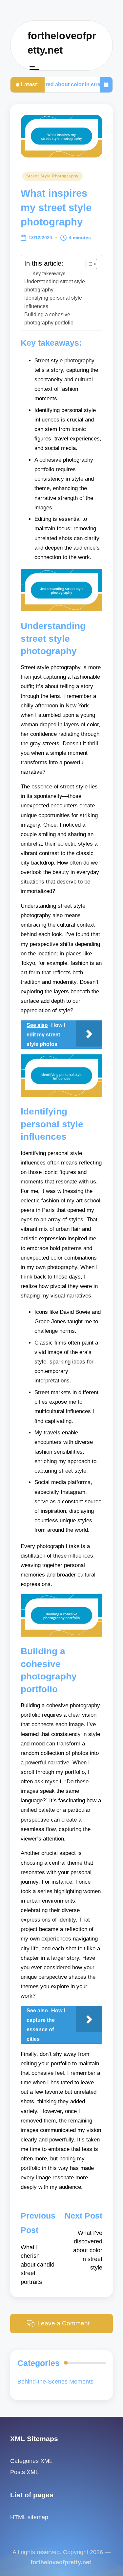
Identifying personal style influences (53, 302)
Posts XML (24, 2472)
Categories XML (31, 2461)
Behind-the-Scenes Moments (55, 2382)
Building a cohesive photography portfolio (49, 319)
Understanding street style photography (55, 286)
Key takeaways (49, 273)
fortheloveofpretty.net (62, 43)
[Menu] (34, 68)
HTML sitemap (29, 2517)
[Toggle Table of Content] (88, 264)
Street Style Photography (52, 176)
